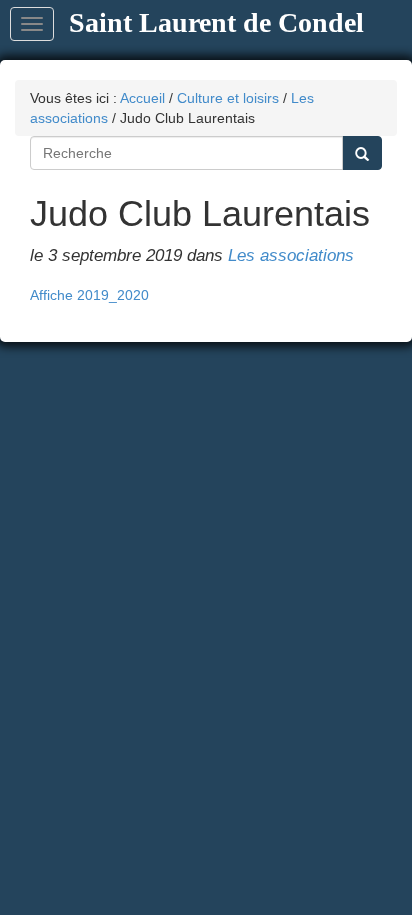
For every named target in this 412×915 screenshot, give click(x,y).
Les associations (291, 255)
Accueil (142, 98)
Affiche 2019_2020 (89, 295)
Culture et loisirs (228, 98)
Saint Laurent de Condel (216, 22)
